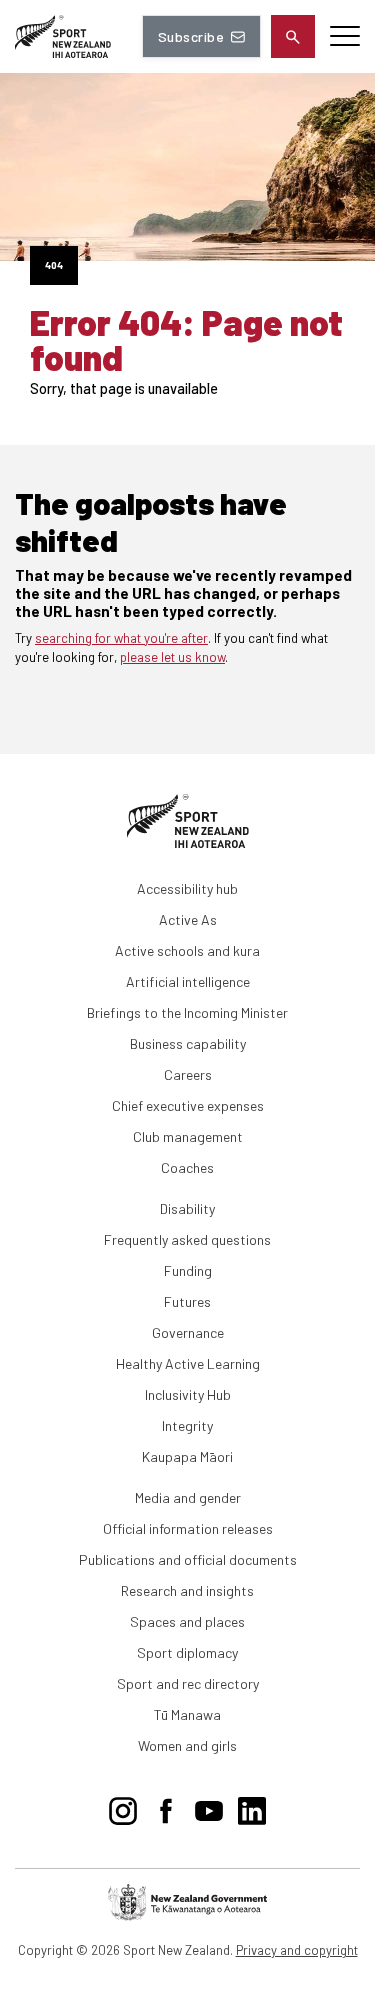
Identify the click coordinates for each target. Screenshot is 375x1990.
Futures (187, 1301)
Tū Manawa (187, 1714)
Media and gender (188, 1497)
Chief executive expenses (188, 1105)
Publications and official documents (188, 1559)
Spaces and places (187, 1621)
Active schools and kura (187, 950)
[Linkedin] (252, 1807)
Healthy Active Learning (188, 1363)
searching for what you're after (121, 638)
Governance (188, 1332)
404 (54, 265)
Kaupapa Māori (187, 1456)
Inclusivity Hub (188, 1394)
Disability (187, 1208)
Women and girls (187, 1745)
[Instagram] (123, 1807)
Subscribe (191, 36)
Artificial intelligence (188, 981)
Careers (188, 1074)
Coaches (187, 1167)
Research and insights (187, 1590)
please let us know (172, 657)
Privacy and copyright (297, 1950)
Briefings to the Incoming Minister (187, 1012)
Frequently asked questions (187, 1239)
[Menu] (345, 36)
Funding (188, 1270)
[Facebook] (166, 1807)
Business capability (188, 1043)
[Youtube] (209, 1807)
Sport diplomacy (187, 1652)
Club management (188, 1136)
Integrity (187, 1425)
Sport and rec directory (188, 1683)
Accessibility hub (187, 888)
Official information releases (188, 1528)
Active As (188, 919)
